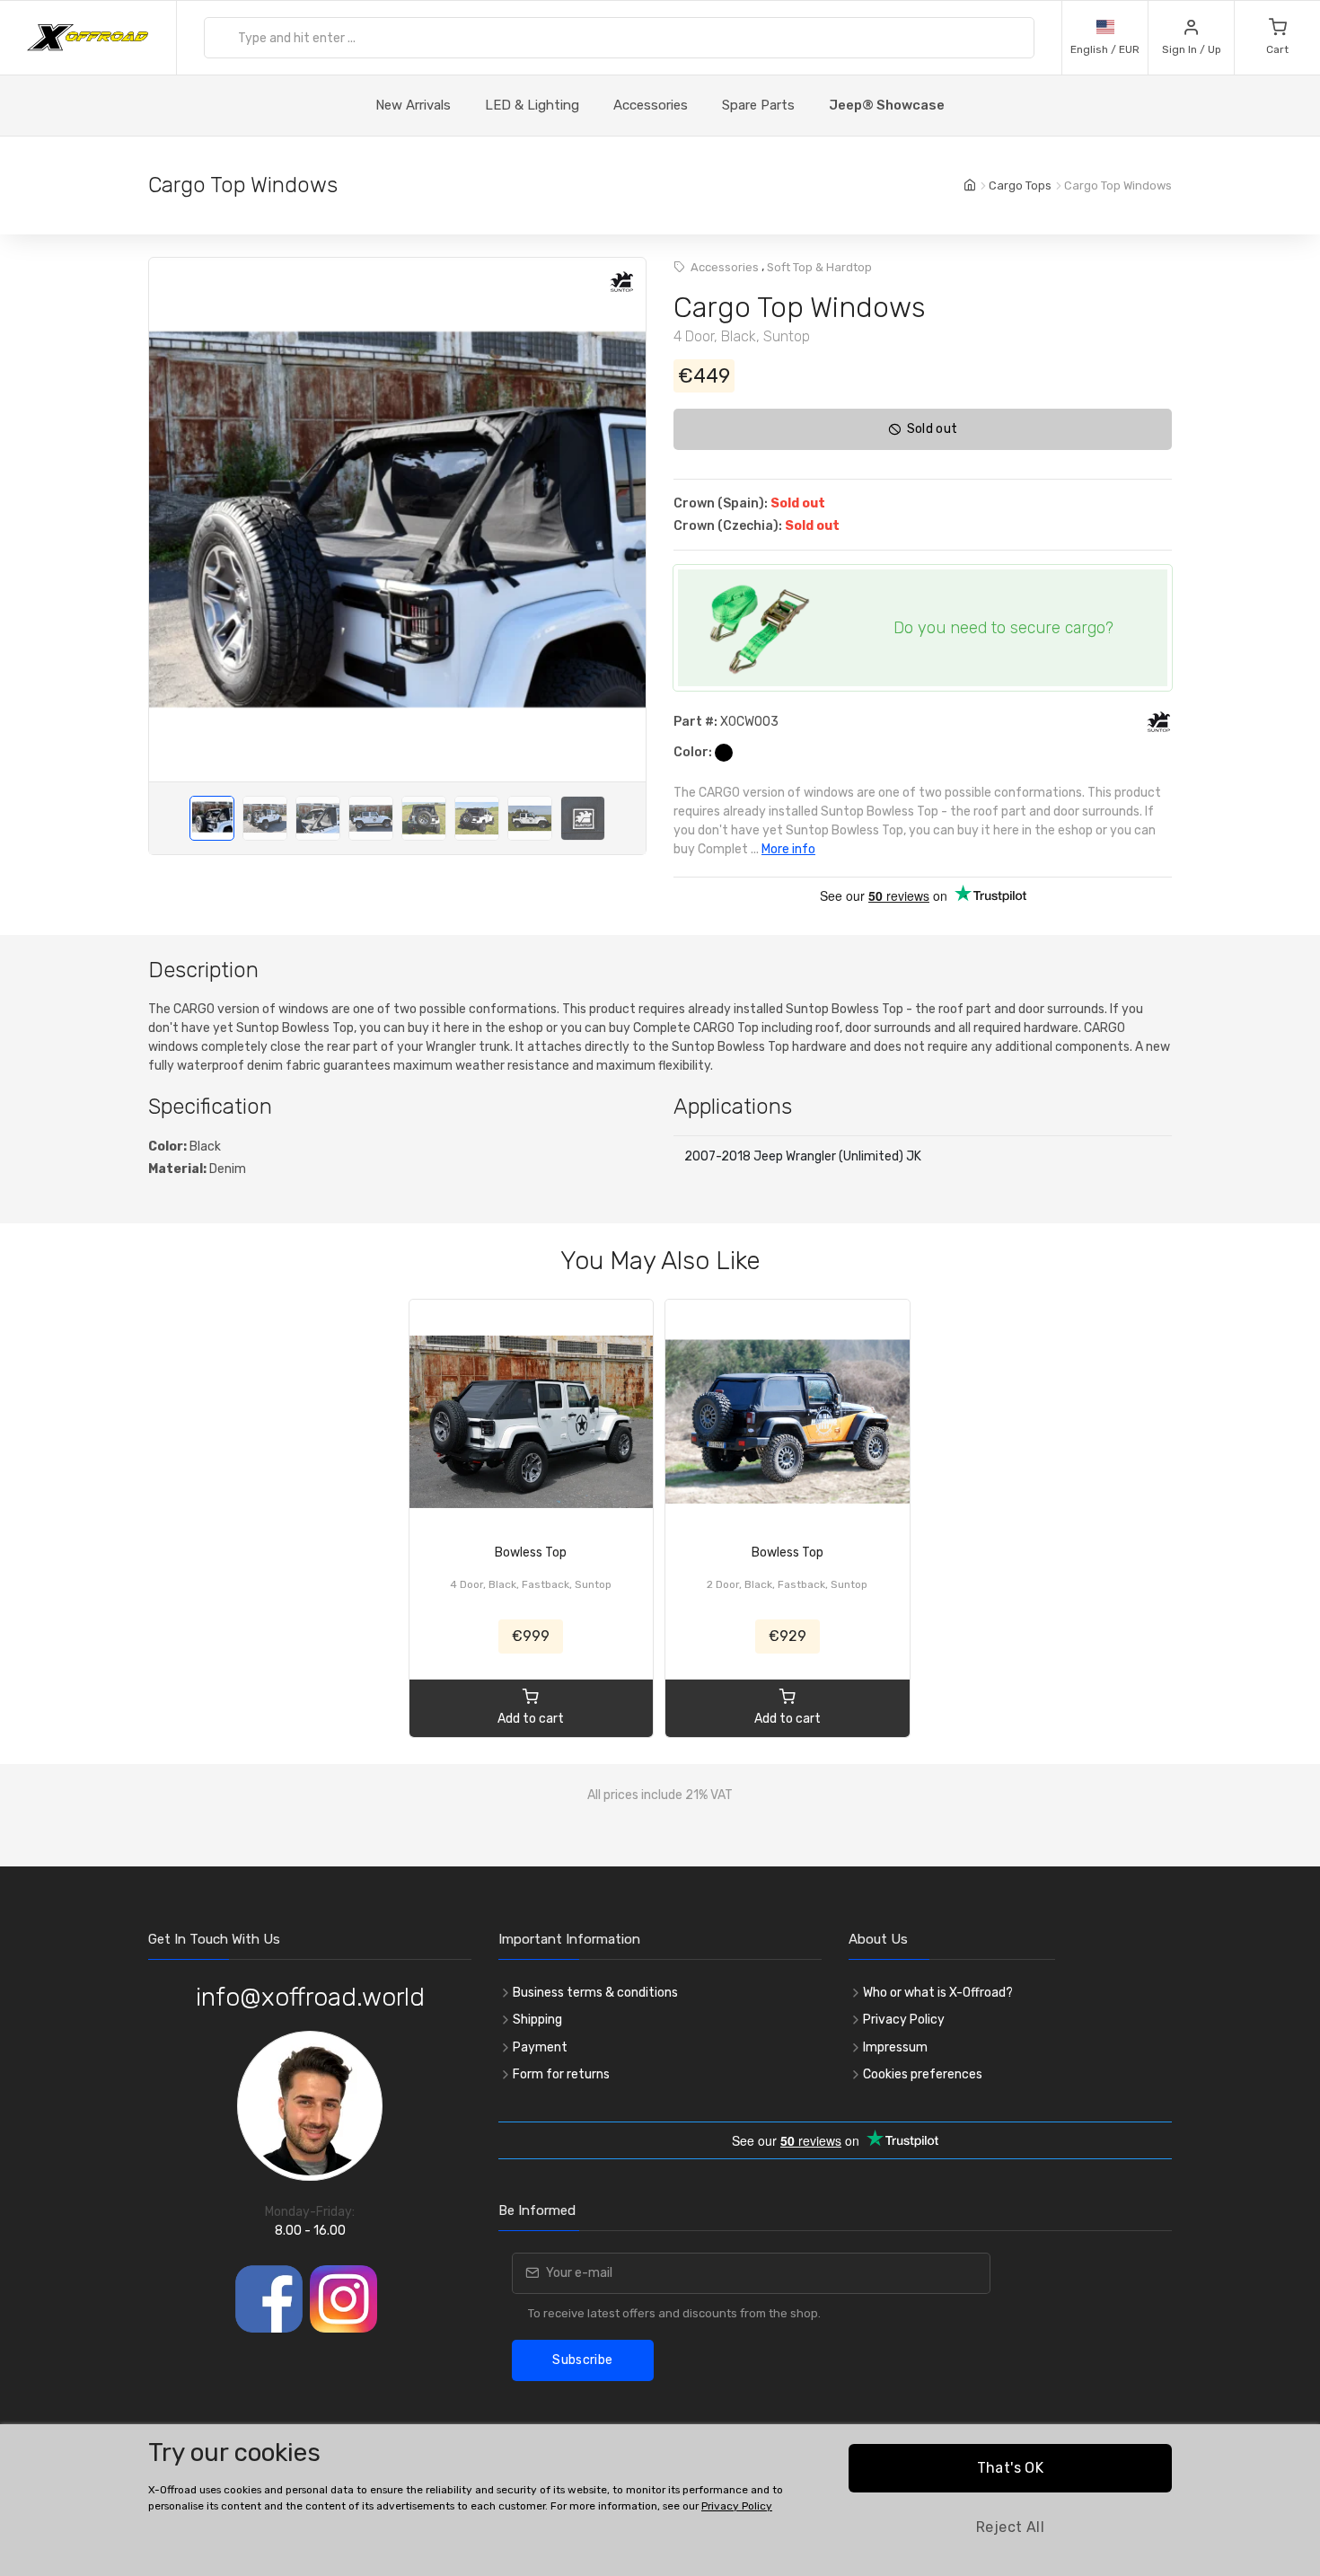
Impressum (895, 2047)
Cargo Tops (1020, 185)
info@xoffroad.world (310, 1997)
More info (788, 849)
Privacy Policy (904, 2020)
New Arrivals (413, 105)
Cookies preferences (923, 2074)
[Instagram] (343, 2299)
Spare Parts (758, 105)
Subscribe (582, 2360)
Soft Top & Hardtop (819, 267)
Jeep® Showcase (887, 105)
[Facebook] (269, 2299)
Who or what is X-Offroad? (938, 1993)
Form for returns (561, 2074)
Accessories (651, 105)
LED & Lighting (532, 105)
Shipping (537, 2020)
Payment (540, 2047)
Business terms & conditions (595, 1993)
